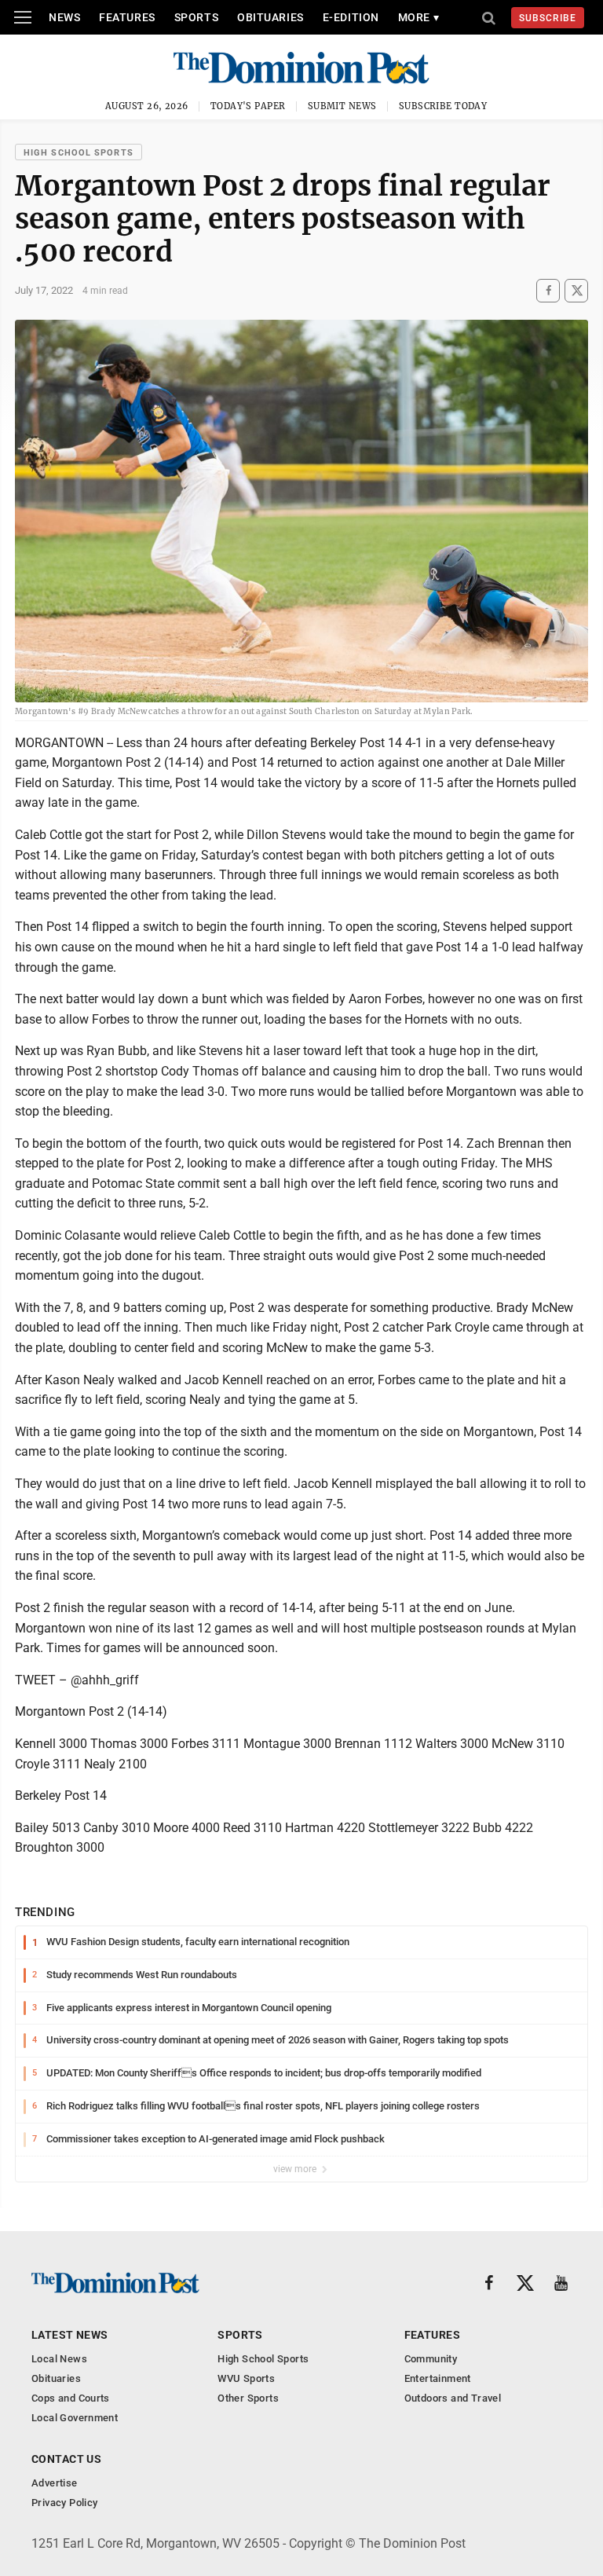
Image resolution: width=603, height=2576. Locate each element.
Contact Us (66, 2459)
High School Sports (79, 153)
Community (431, 2359)
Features (127, 17)
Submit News (342, 106)
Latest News (70, 2335)
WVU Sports (246, 2378)
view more (296, 2169)
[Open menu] (23, 17)
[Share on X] (576, 290)
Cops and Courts (71, 2398)
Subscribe (548, 18)
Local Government (75, 2418)
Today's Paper (248, 106)
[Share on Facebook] (548, 290)
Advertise (55, 2483)
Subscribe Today (443, 106)
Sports (196, 17)
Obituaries (270, 17)
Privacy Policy (64, 2503)
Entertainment (438, 2378)
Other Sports (248, 2398)
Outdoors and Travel (453, 2398)
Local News (59, 2359)
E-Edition (351, 17)
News (64, 17)
